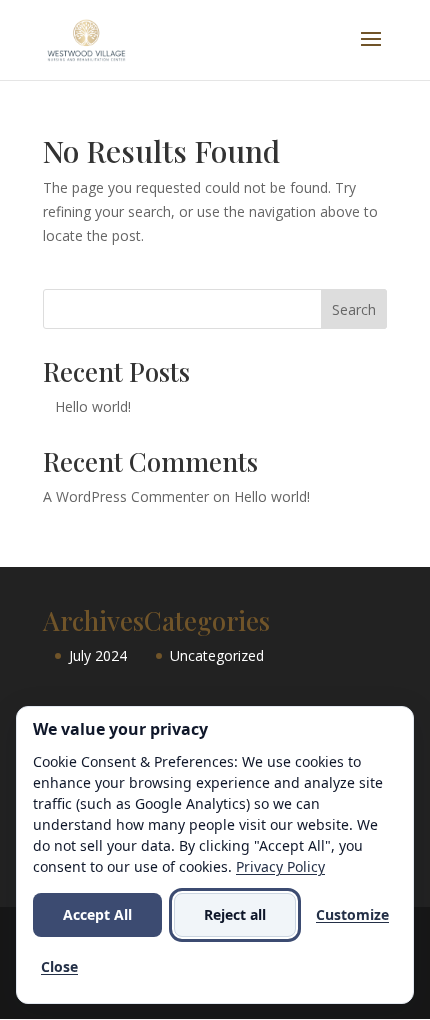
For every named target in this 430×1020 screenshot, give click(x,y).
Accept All (97, 914)
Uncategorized (217, 655)
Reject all (235, 914)
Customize (352, 914)
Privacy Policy (280, 866)
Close (59, 966)
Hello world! (93, 406)
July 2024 (98, 655)
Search (354, 309)
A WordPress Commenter (126, 496)
